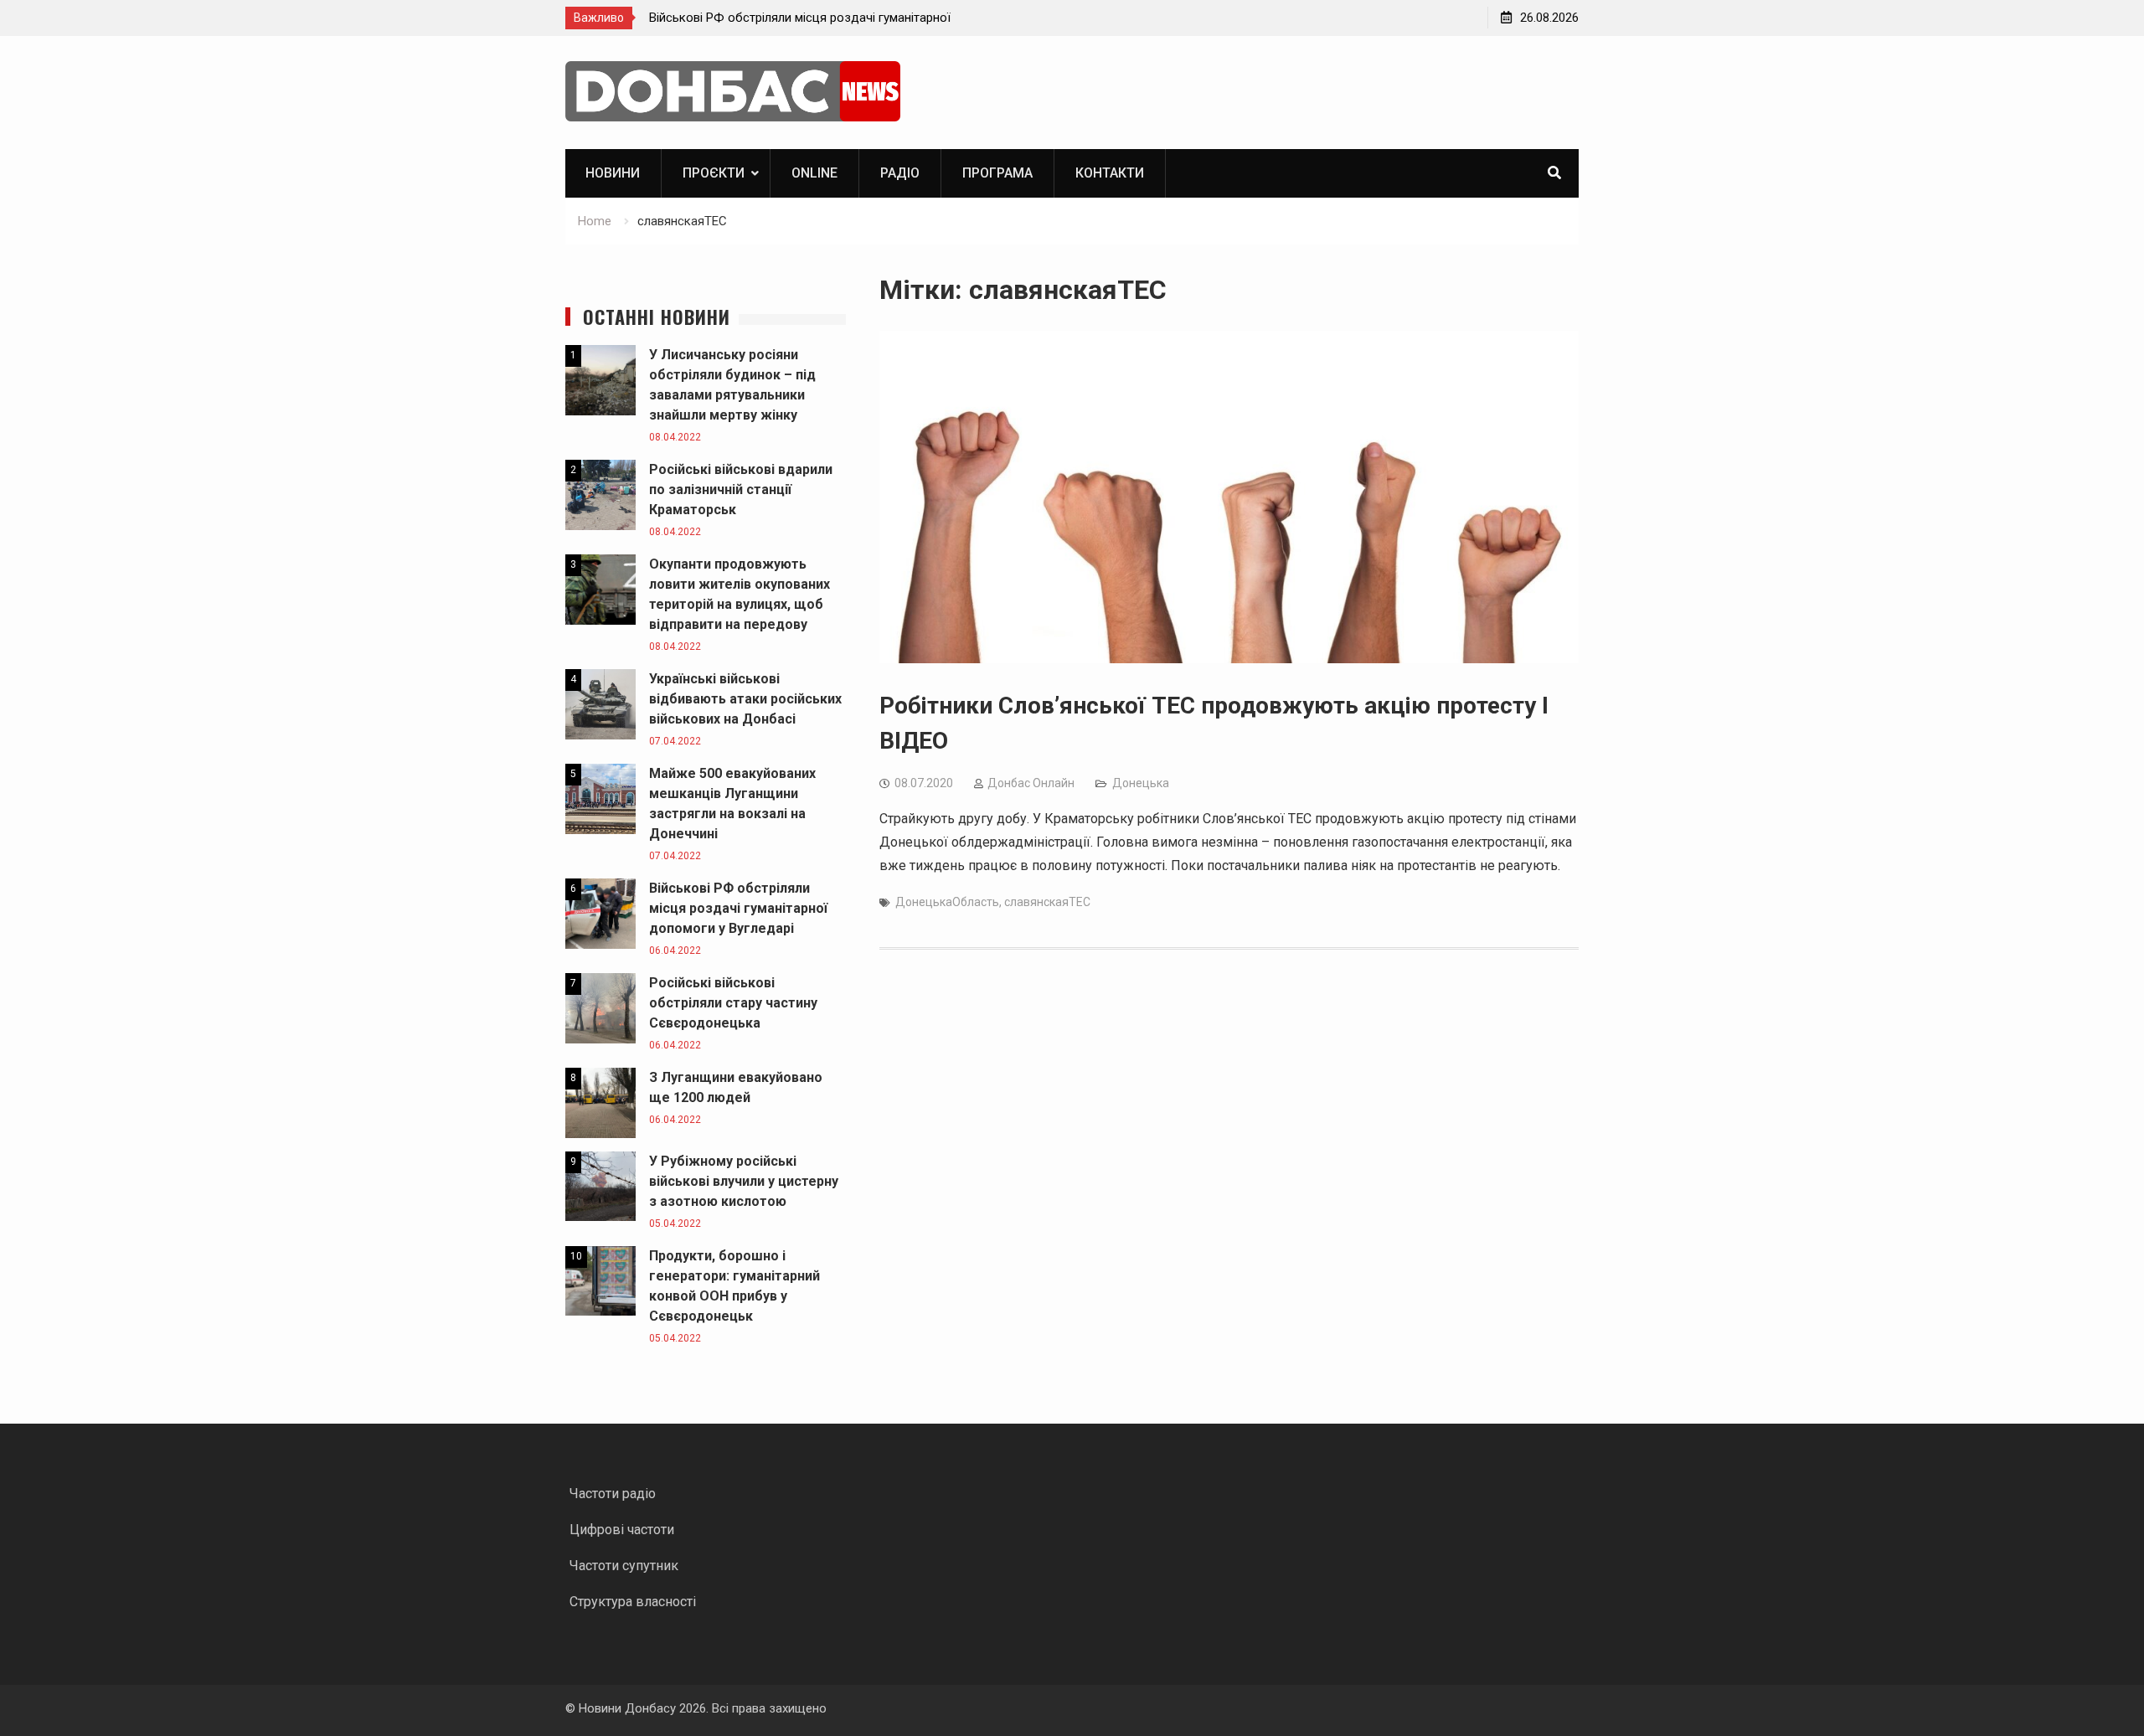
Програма (997, 173)
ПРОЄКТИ (714, 173)
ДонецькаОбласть (947, 902)
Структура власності (633, 1602)
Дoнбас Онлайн (1031, 783)
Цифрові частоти (622, 1530)
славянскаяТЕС (1047, 902)
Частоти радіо (613, 1494)
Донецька (1141, 783)
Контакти (1110, 173)
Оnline (814, 173)
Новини (613, 173)
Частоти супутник (624, 1566)
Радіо (900, 173)
